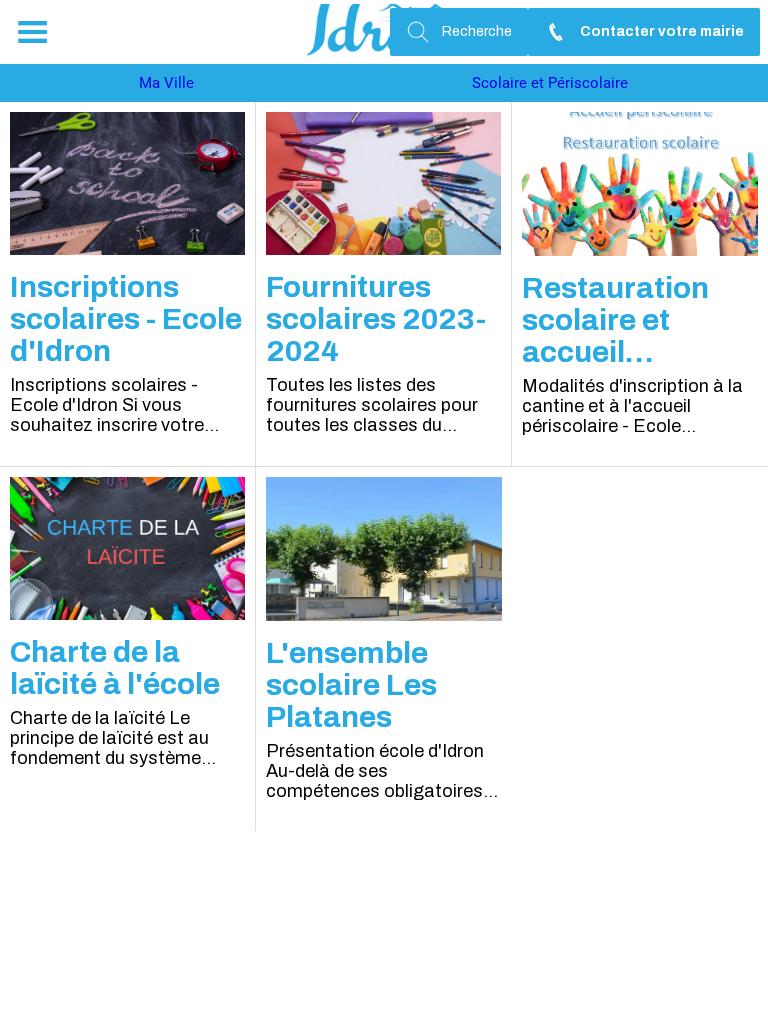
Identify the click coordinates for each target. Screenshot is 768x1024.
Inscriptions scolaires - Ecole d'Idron (126, 319)
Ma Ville (166, 83)
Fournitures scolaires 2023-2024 (376, 319)
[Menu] (32, 32)
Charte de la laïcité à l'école (115, 668)
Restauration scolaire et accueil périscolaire (615, 320)
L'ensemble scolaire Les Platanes (351, 685)
